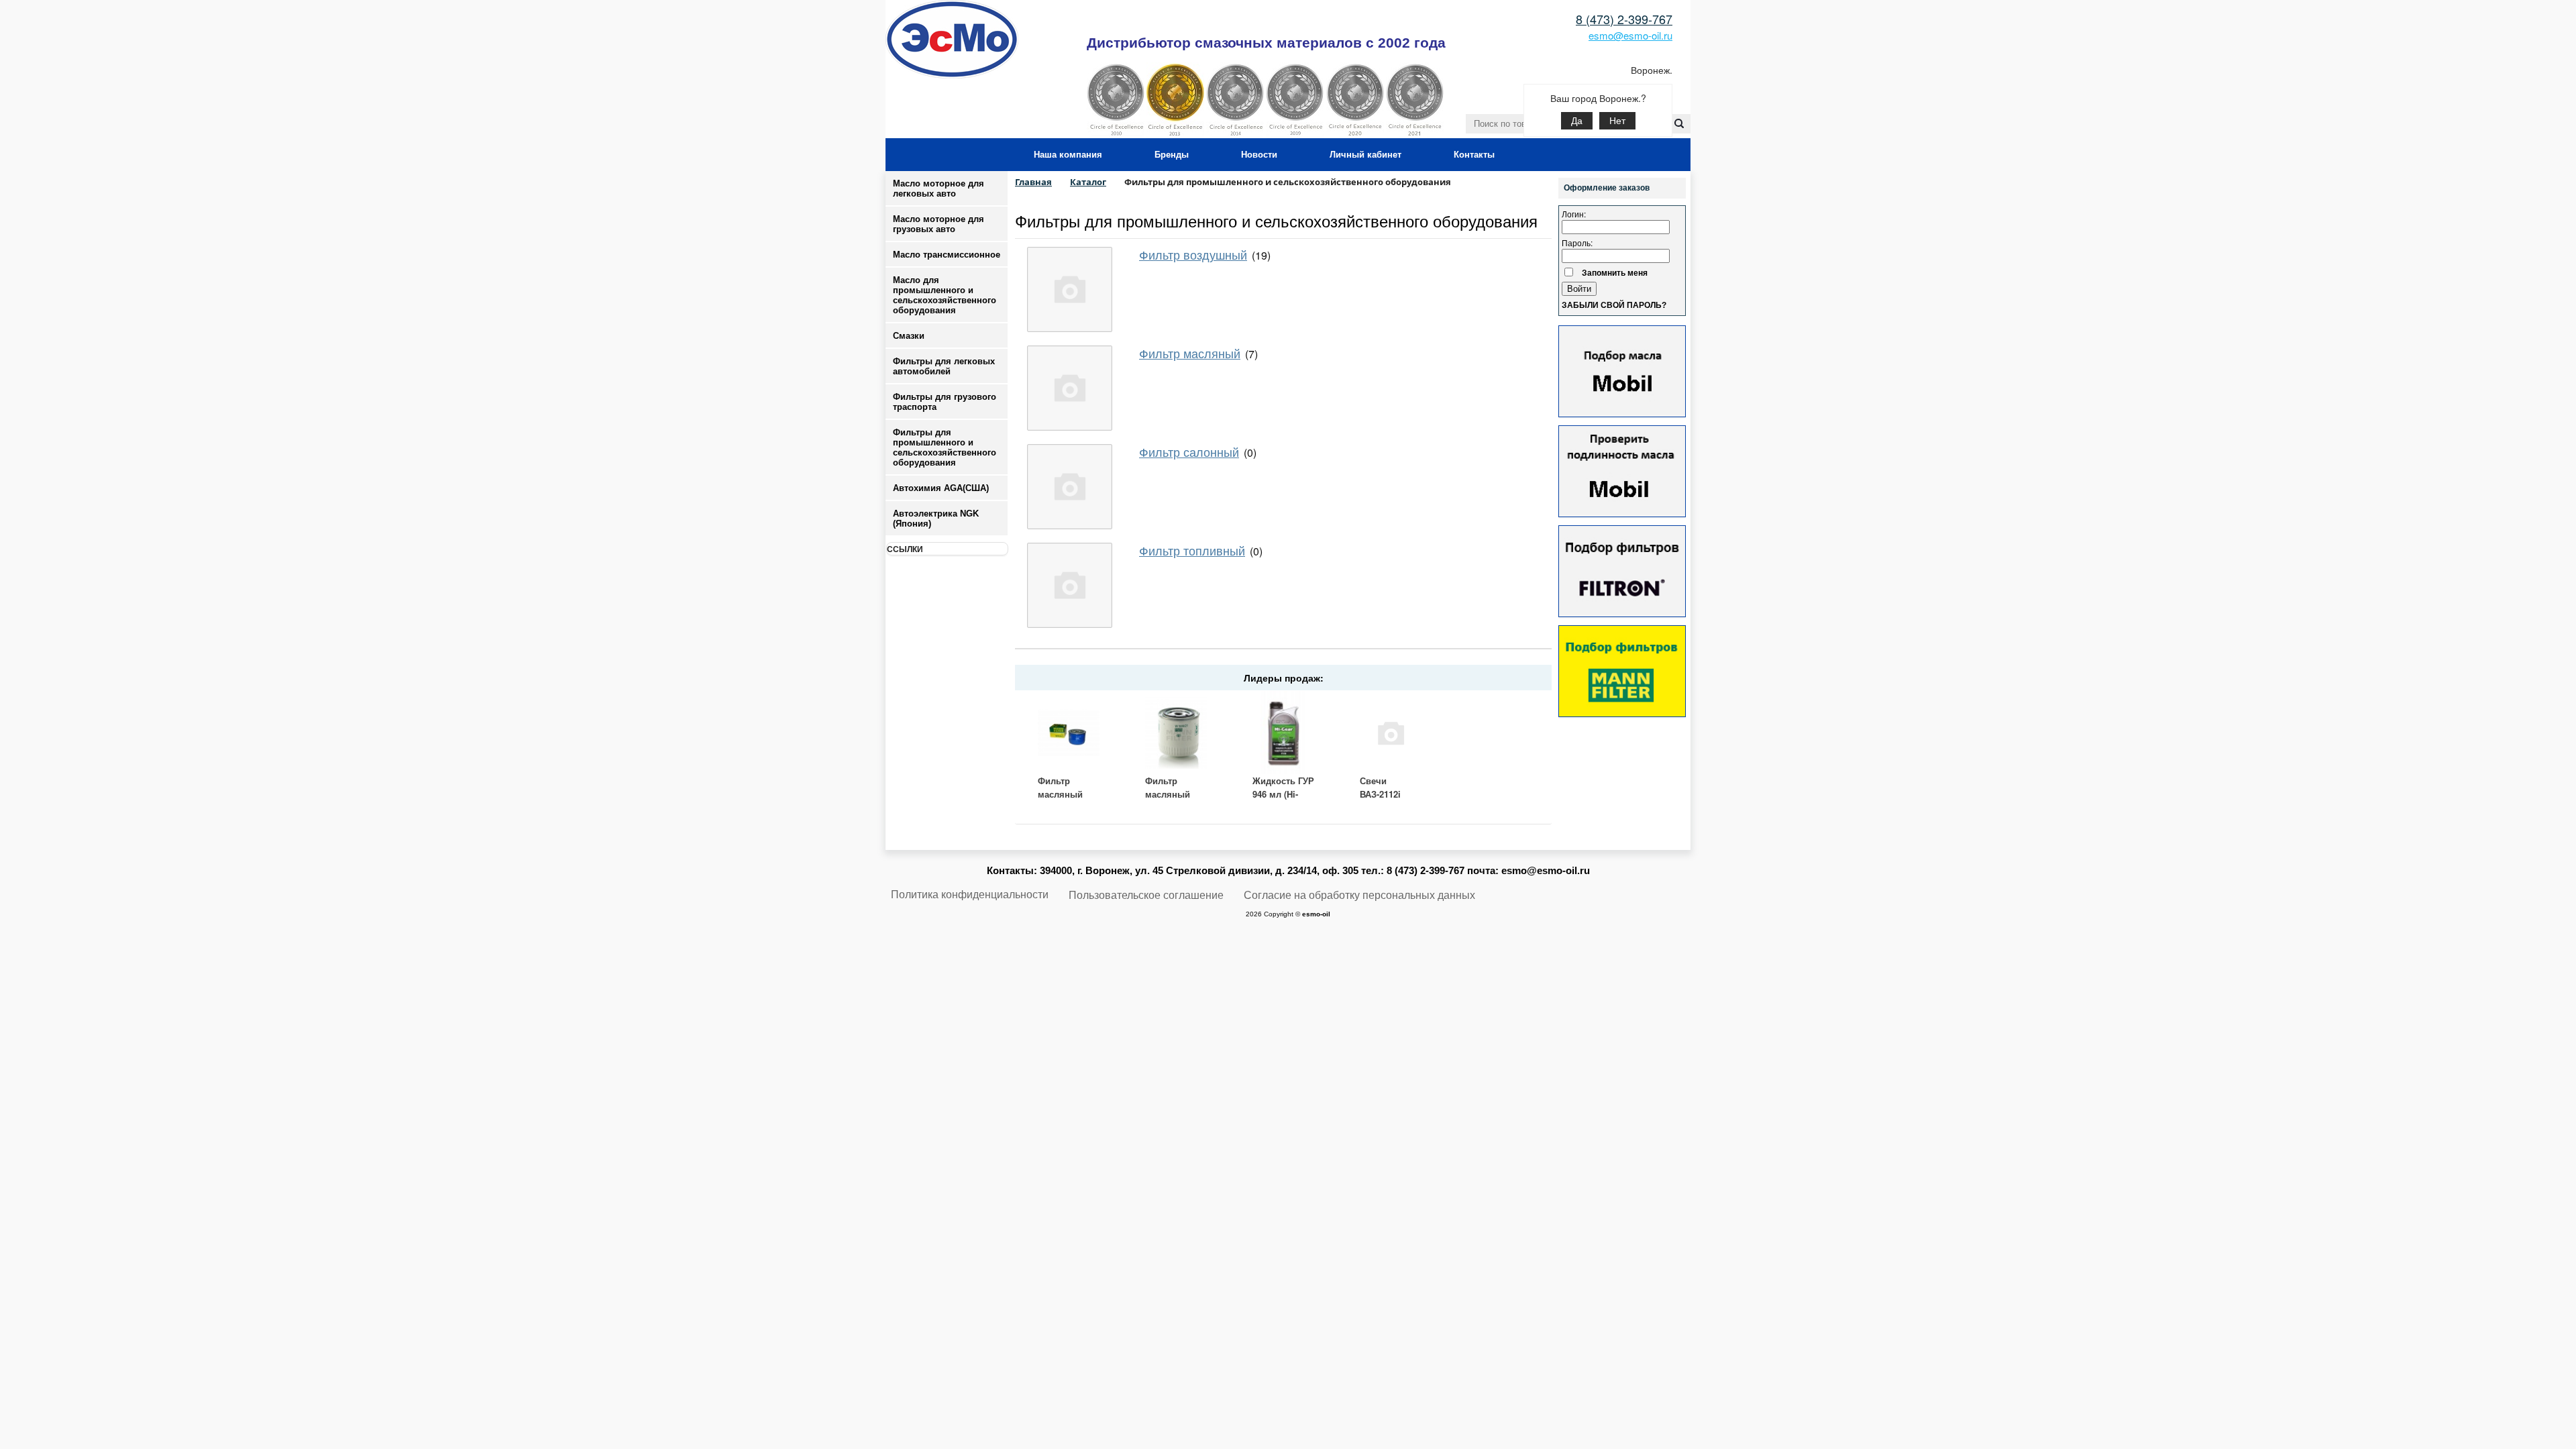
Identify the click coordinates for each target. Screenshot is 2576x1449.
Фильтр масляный (1190, 353)
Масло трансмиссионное (947, 255)
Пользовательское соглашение (1146, 895)
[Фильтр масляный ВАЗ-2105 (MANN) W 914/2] (1069, 733)
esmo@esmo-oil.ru (1630, 35)
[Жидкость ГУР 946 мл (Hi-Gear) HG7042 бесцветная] (1283, 733)
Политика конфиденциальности (970, 895)
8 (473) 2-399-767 (1624, 19)
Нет (1617, 121)
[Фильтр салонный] (1070, 487)
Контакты (1474, 155)
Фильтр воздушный (1193, 254)
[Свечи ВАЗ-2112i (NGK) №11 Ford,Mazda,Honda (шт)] (1391, 733)
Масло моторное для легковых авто (938, 189)
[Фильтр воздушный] (1070, 289)
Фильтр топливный (1192, 550)
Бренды (1172, 155)
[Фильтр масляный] (1070, 388)
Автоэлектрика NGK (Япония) (936, 519)
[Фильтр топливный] (1070, 585)
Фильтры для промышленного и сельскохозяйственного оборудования (1276, 220)
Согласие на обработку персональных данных (1359, 895)
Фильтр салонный (1189, 451)
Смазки (909, 336)
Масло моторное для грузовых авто (938, 224)
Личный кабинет (1365, 155)
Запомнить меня (1615, 272)
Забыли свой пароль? (1614, 305)
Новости (1259, 155)
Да (1577, 121)
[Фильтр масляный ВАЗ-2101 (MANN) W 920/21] (1176, 733)
